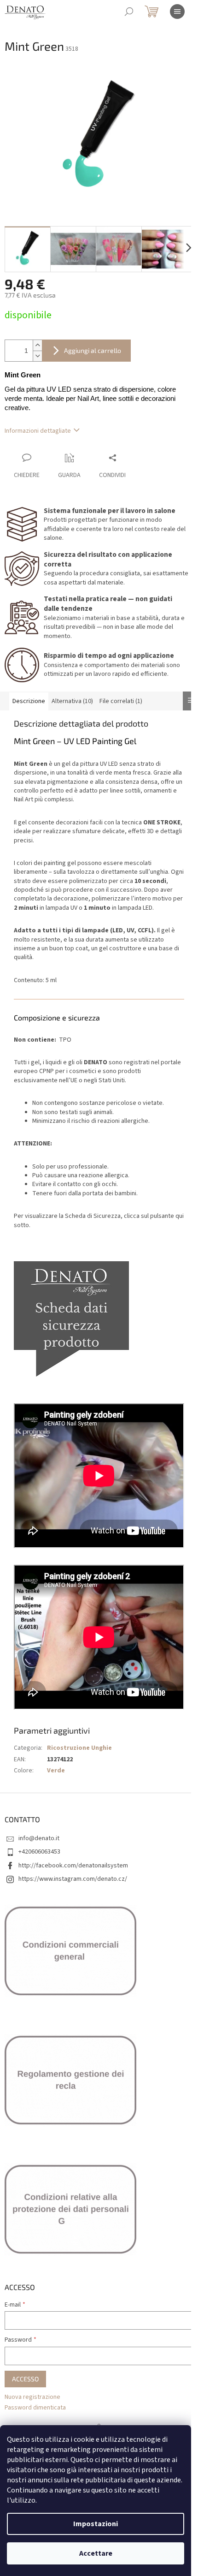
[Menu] (177, 12)
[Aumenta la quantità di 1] (37, 345)
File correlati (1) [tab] (121, 701)
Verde (56, 1771)
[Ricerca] (129, 12)
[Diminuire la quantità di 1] (37, 356)
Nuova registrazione (32, 2397)
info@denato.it (39, 1838)
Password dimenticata (35, 2408)
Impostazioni (96, 2524)
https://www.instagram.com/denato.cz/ (73, 1879)
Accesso (25, 2379)
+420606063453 (39, 1852)
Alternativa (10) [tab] (72, 701)
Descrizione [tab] (29, 701)
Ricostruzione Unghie (79, 1748)
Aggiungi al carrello (93, 350)
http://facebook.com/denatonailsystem (73, 1866)
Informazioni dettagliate (38, 431)
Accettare (96, 2553)
